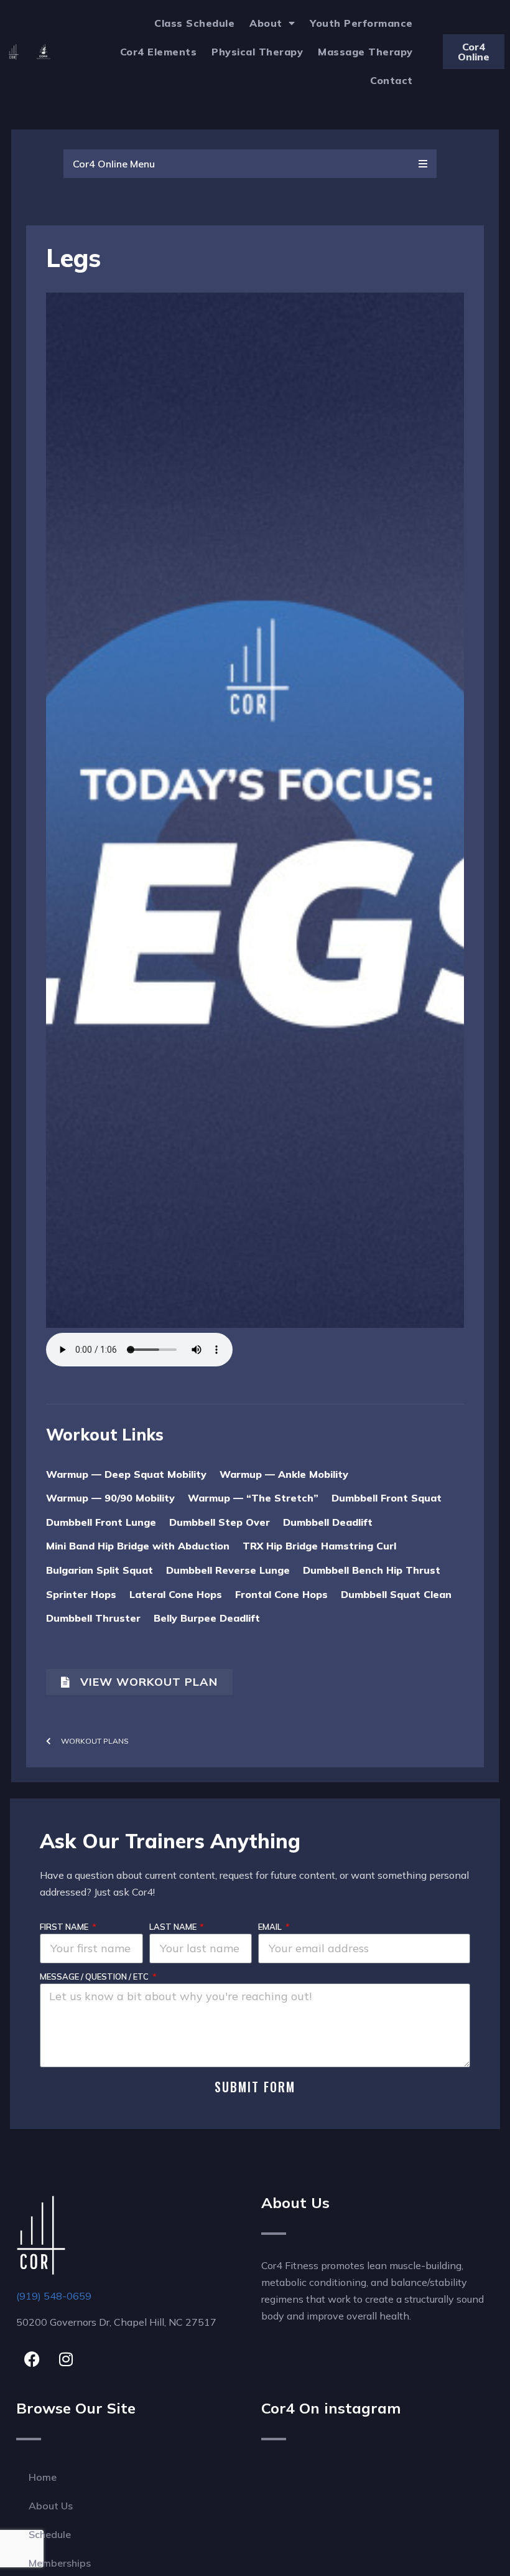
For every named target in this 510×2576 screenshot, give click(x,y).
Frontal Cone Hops (281, 1594)
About (266, 23)
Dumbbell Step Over (220, 1522)
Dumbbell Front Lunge (101, 1522)
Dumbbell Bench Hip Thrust (372, 1570)
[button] (250, 164)
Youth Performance (361, 23)
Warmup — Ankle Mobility (284, 1474)
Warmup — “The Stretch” (253, 1498)
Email (271, 1927)
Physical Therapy (257, 52)
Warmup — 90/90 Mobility (110, 1498)
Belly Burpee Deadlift (207, 1618)
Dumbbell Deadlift (328, 1522)
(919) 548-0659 (54, 2296)
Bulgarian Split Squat (100, 1570)
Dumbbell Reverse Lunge (228, 1570)
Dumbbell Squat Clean (396, 1594)
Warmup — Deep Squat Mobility (126, 1474)
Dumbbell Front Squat (387, 1498)
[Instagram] (66, 2359)
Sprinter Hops (81, 1594)
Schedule (50, 2534)
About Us (51, 2506)
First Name (65, 1927)
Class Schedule (194, 23)
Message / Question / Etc (95, 1977)
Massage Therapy (365, 52)
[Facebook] (32, 2359)
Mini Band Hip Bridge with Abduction (138, 1546)
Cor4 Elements (159, 52)
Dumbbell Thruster (93, 1618)
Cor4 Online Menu (114, 164)
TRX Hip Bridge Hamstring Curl (319, 1546)
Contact (392, 80)
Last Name (174, 1927)
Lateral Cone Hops (176, 1594)
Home (43, 2477)
